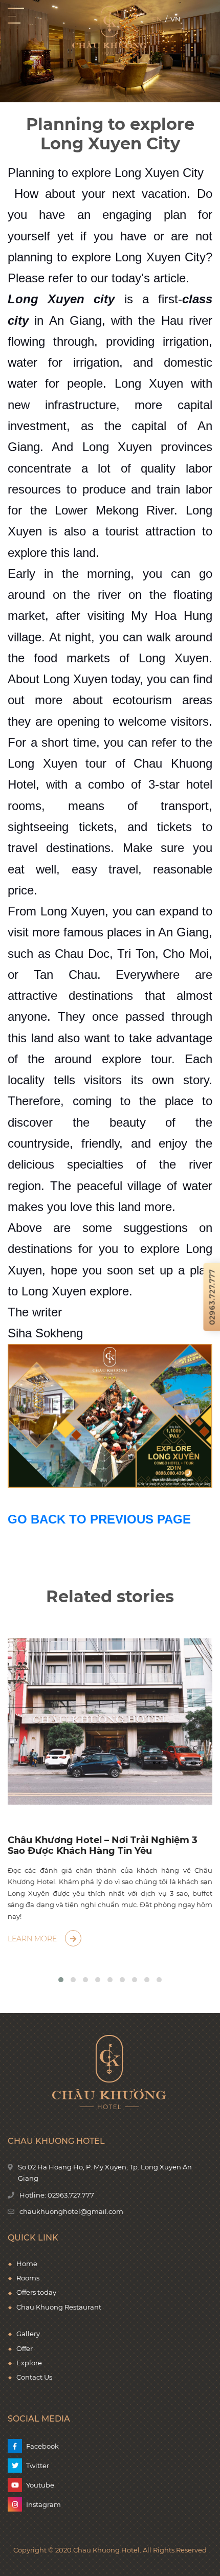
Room (26, 2278)
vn (175, 19)
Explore (29, 2363)
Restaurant (83, 2307)
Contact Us (34, 2377)
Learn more (33, 1939)
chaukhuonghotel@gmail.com (71, 2211)
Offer (25, 2348)
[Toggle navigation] (16, 16)
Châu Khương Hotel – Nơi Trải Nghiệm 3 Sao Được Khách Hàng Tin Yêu (103, 1846)
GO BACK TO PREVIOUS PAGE (99, 1519)
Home (27, 2264)
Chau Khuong (40, 2307)
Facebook (42, 2446)
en (157, 19)
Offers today (36, 2292)
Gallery (28, 2334)
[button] (61, 1980)
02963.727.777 (71, 2195)
